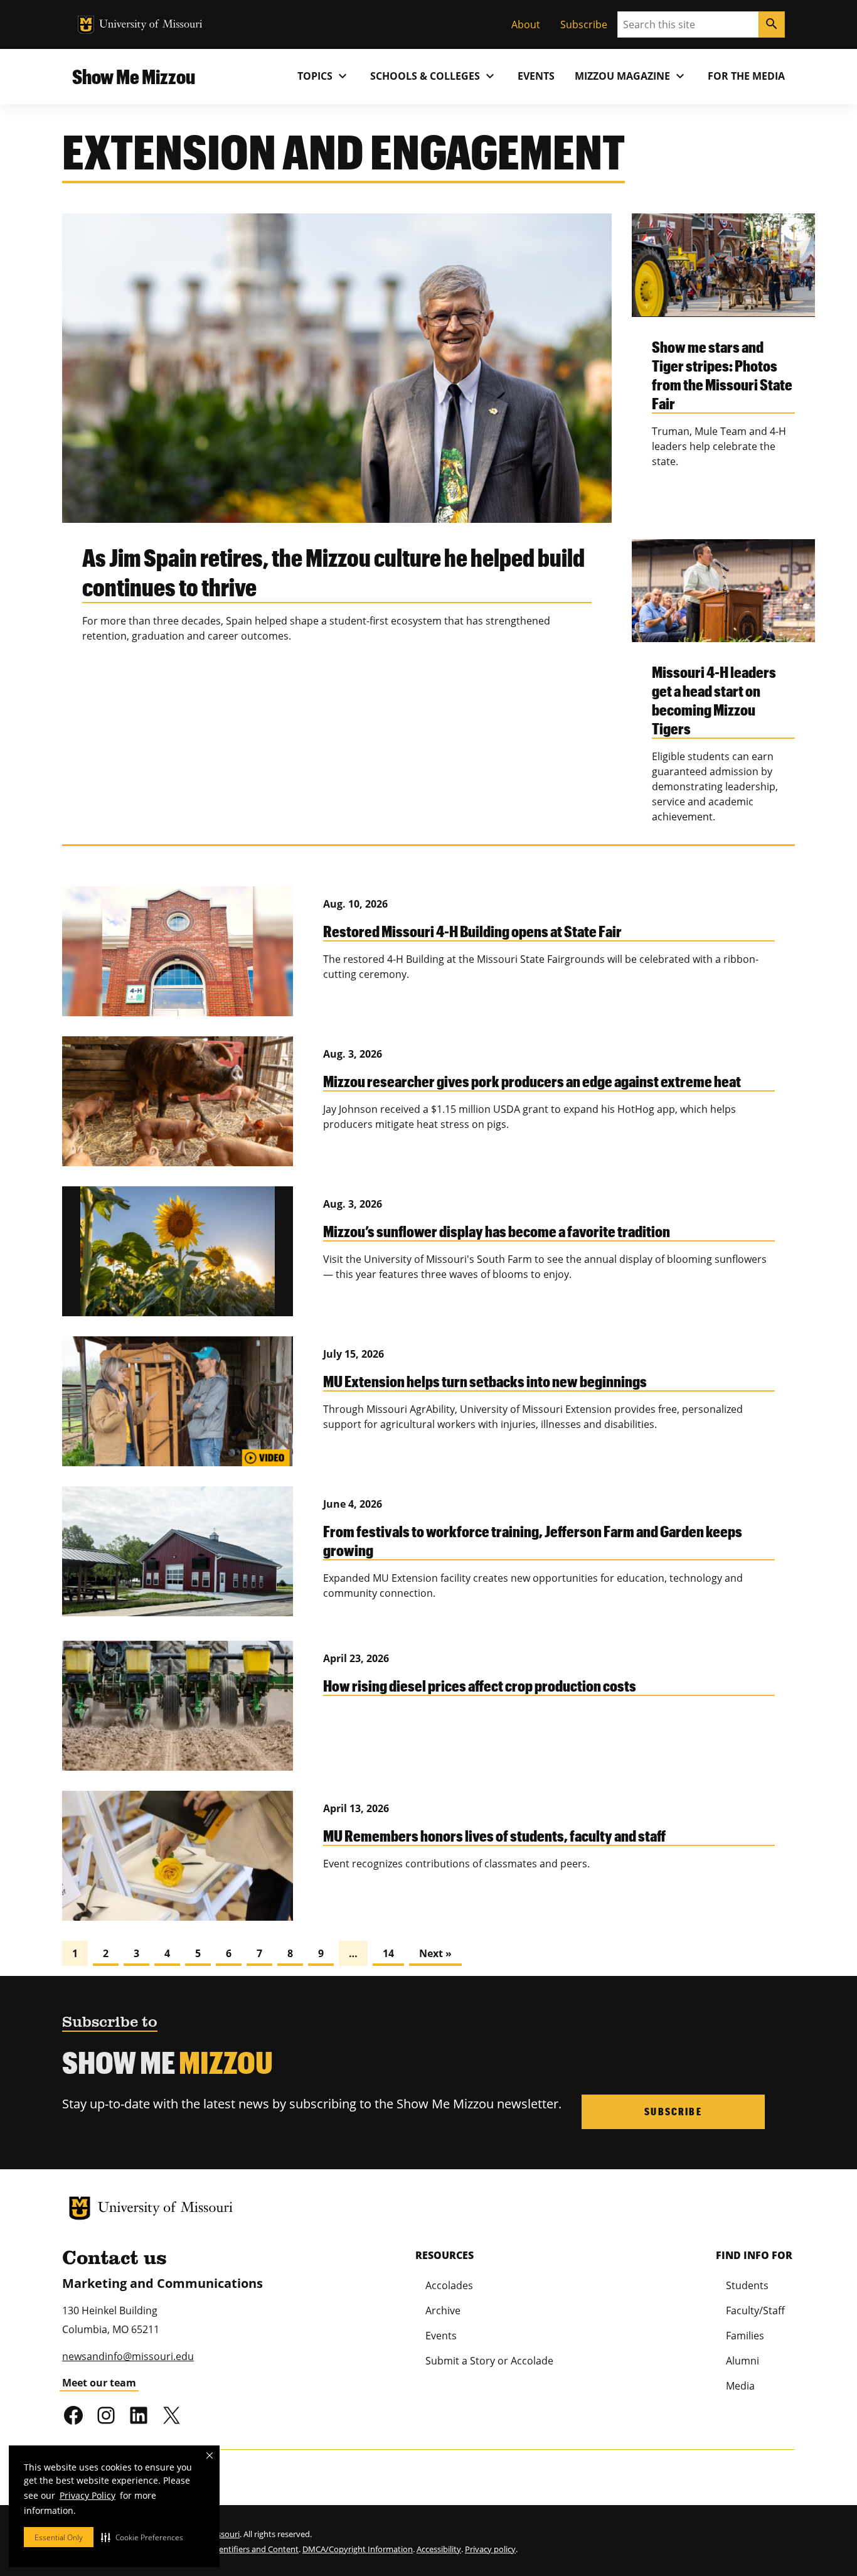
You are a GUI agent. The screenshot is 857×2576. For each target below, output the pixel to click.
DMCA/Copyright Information (358, 2549)
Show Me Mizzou (134, 76)
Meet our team (99, 2383)
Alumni (743, 2361)
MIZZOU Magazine (631, 76)
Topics (324, 76)
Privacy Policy (88, 2495)
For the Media (746, 76)
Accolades (449, 2285)
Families (745, 2336)
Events (536, 76)
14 (388, 1953)
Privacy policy (490, 2549)
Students (747, 2285)
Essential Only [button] (59, 2537)
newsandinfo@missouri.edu (128, 2356)
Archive (443, 2310)
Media (740, 2386)
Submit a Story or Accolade (489, 2361)
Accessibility (439, 2549)
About (526, 24)
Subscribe (584, 24)
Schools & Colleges (434, 76)
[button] (142, 2537)
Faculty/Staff (755, 2310)
